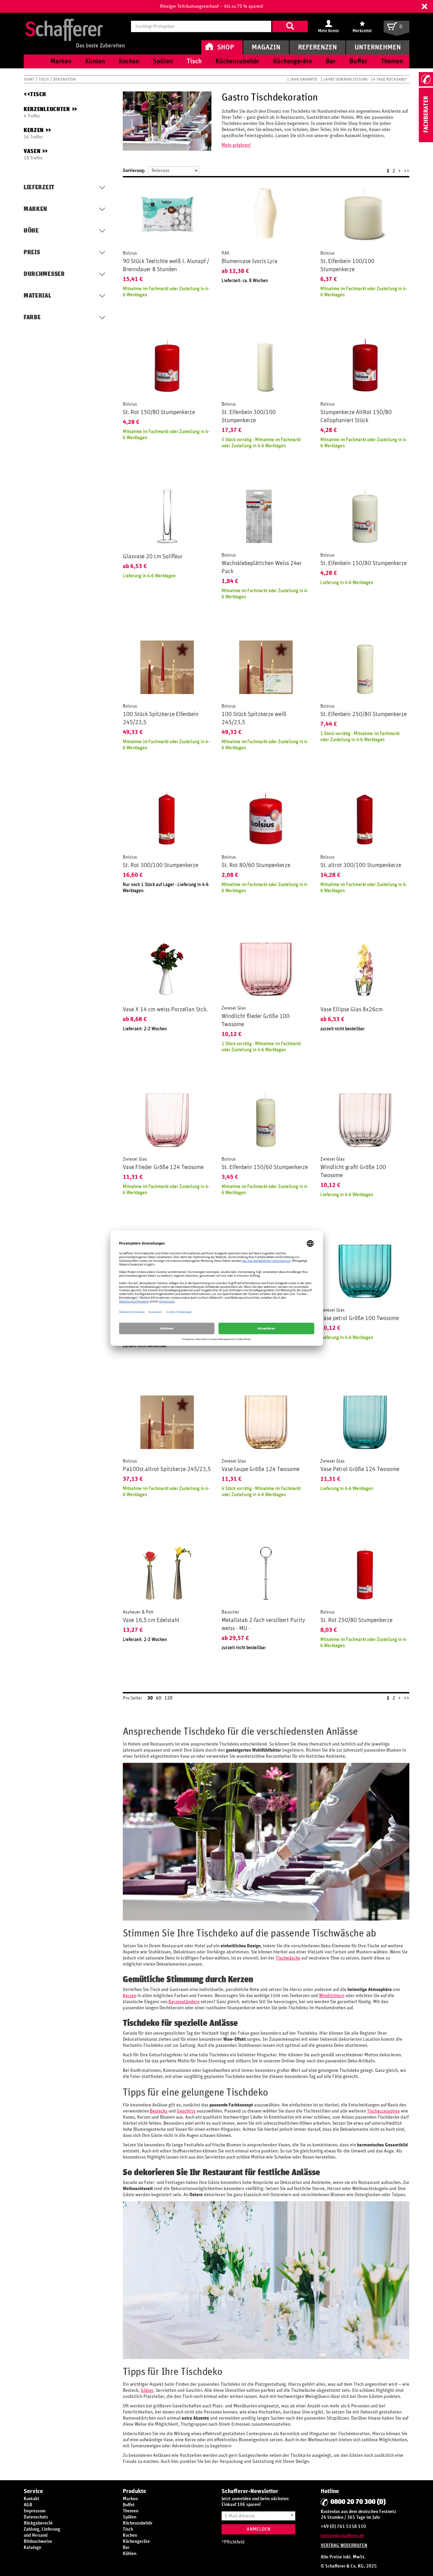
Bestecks (159, 2111)
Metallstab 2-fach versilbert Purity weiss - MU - (263, 1624)
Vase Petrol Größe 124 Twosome (360, 1469)
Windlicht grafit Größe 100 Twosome (353, 1171)
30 (150, 1698)
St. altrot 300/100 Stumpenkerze (361, 865)
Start (30, 79)
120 (168, 1698)
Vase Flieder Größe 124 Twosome (163, 1167)
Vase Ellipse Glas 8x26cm (351, 1010)
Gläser (147, 2390)
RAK (225, 253)
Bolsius (130, 253)
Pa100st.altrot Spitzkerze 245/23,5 (167, 1469)
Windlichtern (332, 1996)
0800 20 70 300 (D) (358, 2502)
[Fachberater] (426, 141)
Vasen (36, 151)
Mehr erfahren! (236, 145)
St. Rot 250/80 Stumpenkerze (356, 1620)
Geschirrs (186, 2111)
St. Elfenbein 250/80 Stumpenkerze (363, 714)
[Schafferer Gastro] (75, 26)
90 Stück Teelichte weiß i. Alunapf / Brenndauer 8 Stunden (166, 265)
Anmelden (258, 2529)
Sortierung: (134, 171)
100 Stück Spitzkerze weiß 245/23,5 (254, 718)
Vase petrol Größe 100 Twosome (360, 1318)
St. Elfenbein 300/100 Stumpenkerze (249, 416)
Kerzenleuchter (50, 110)
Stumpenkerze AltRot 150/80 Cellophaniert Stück (356, 416)
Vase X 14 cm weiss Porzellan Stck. (165, 1010)
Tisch (44, 79)
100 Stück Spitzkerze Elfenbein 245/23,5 (161, 718)
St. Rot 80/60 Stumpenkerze (256, 865)
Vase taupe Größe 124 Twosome (260, 1469)
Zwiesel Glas (234, 1008)
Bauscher (231, 1612)
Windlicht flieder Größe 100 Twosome (256, 1020)
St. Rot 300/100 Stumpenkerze (161, 865)
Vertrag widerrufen (344, 2546)
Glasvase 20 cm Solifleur (153, 557)
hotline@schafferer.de (342, 2536)
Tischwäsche (288, 1958)
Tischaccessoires (383, 2111)
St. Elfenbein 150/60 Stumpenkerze (265, 1167)
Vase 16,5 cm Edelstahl (151, 1620)
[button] (425, 6)
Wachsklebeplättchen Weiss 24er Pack (262, 567)
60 (159, 1698)
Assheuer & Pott (138, 1612)
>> (407, 171)
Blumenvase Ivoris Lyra (249, 261)
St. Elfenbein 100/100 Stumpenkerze (347, 265)
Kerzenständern (184, 2002)
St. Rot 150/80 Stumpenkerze (159, 412)
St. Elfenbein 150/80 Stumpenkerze (363, 563)
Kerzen (37, 131)
